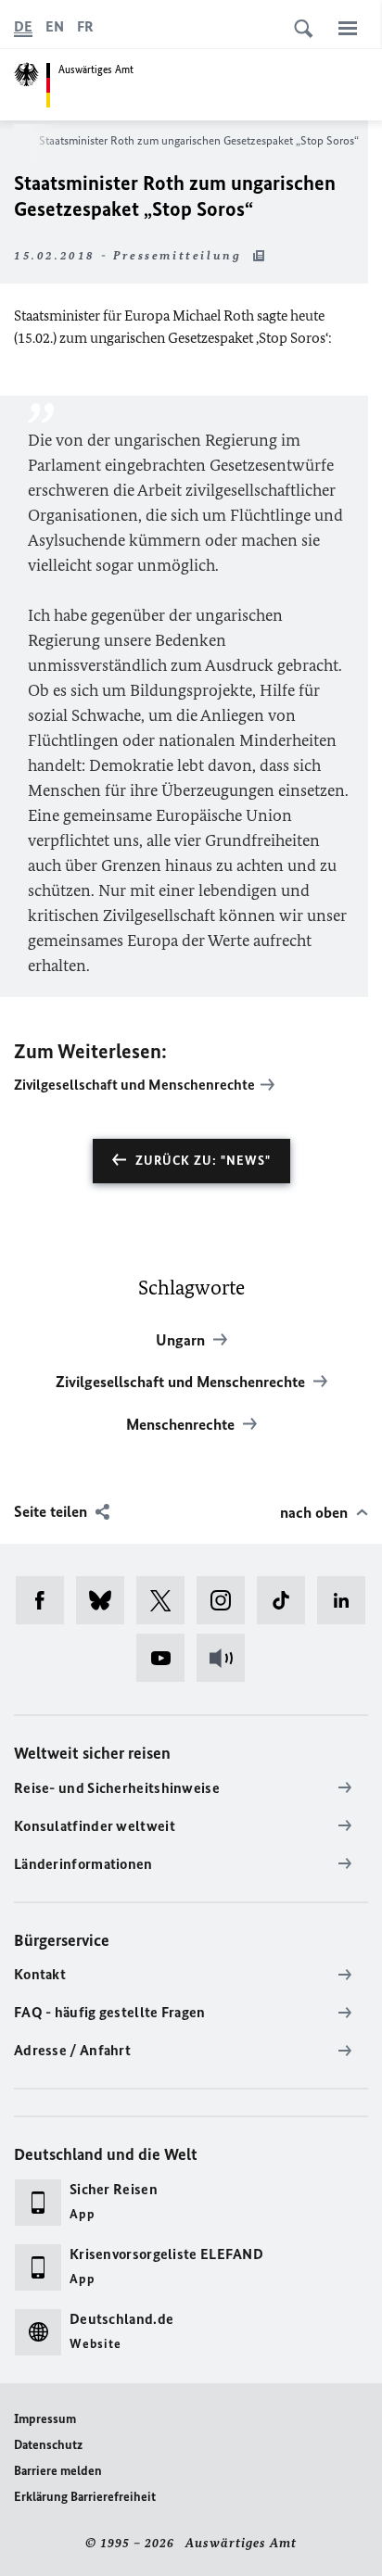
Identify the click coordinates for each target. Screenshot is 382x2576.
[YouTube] (166, 1658)
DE (23, 26)
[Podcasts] (227, 1658)
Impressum (45, 2419)
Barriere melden (58, 2471)
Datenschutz (48, 2445)
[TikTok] (287, 1600)
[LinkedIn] (347, 1600)
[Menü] (348, 28)
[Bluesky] (106, 1600)
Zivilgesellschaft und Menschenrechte (134, 1085)
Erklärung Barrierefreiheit (85, 2497)
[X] (166, 1600)
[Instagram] (227, 1600)
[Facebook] (46, 1600)
